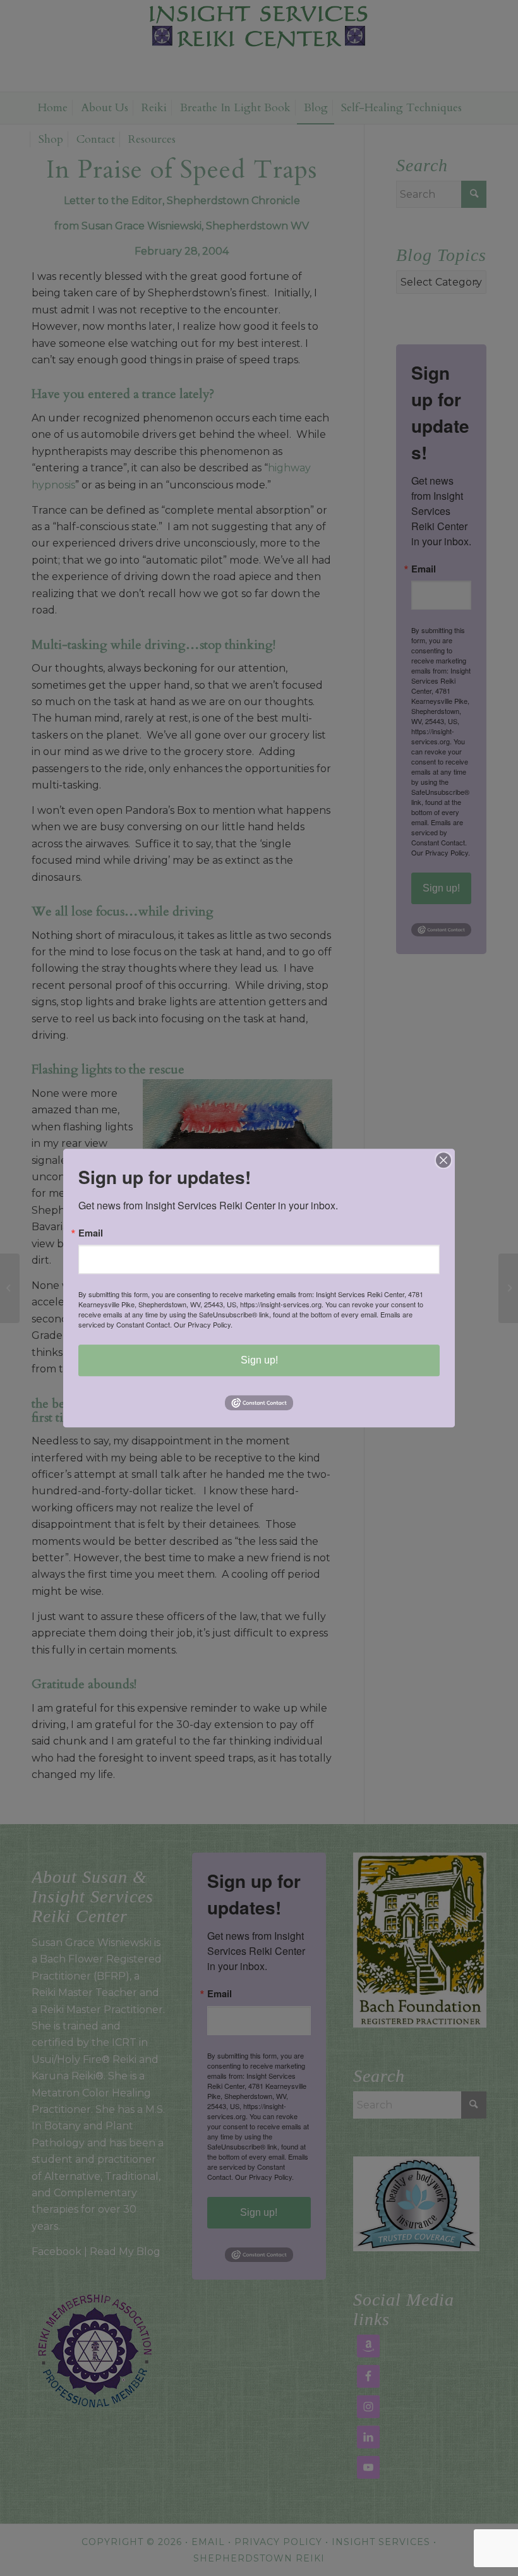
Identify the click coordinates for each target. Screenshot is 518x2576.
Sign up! (259, 1360)
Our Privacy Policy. (203, 1324)
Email (91, 1233)
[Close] (443, 1160)
